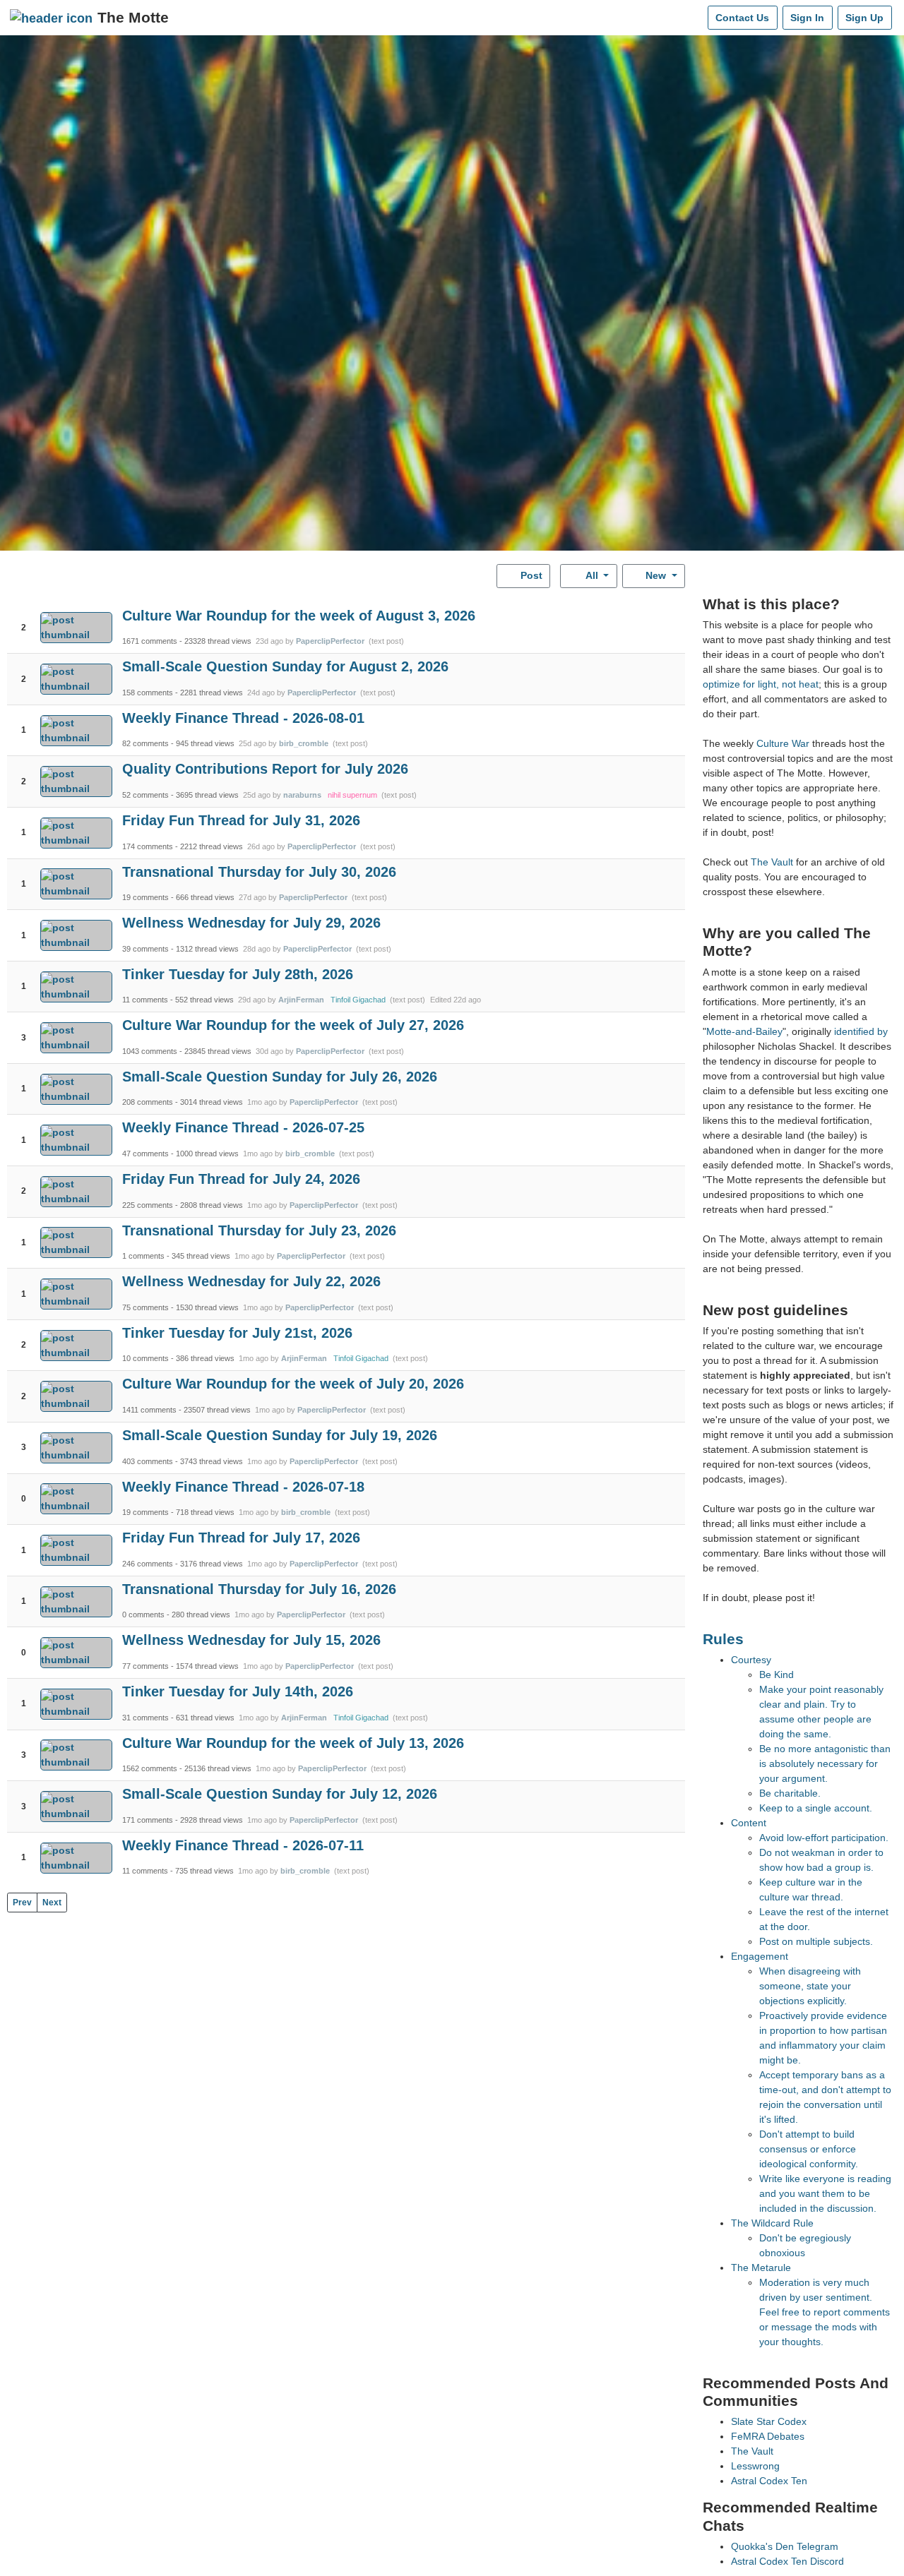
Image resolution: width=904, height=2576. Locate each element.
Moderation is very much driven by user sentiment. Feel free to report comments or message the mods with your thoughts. (825, 2312)
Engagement (760, 1956)
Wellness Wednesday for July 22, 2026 (251, 1281)
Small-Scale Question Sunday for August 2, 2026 (285, 666)
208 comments (148, 1102)
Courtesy (751, 1660)
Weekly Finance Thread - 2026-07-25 (243, 1127)
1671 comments (150, 641)
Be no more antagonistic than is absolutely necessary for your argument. (825, 1763)
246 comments (148, 1564)
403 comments (148, 1461)
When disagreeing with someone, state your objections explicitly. (810, 1986)
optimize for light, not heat (761, 684)
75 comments (145, 1307)
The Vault (772, 862)
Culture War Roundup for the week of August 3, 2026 (299, 616)
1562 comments (150, 1768)
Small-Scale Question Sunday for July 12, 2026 (280, 1794)
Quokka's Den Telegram (785, 2546)
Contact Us (742, 18)
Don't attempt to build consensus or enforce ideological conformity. (809, 2149)
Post (530, 575)
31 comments (145, 1718)
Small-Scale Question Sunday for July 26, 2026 (280, 1077)
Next (52, 1903)
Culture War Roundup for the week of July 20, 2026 (293, 1384)
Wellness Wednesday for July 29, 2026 (251, 923)
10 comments (145, 1358)
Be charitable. (790, 1793)
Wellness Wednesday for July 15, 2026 (251, 1640)
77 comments (145, 1666)
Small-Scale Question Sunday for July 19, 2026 (280, 1435)
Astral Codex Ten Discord (787, 2561)
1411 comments (149, 1410)
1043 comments (150, 1051)
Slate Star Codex (769, 2421)
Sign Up (864, 18)
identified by (861, 1031)
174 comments (148, 846)
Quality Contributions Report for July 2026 (265, 769)
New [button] (656, 575)
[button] (24, 615)
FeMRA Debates (768, 2436)
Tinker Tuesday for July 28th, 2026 (238, 974)
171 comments (148, 1820)
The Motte (133, 17)
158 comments (148, 693)
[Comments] (694, 18)
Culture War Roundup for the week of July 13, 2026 (293, 1743)
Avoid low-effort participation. (824, 1838)
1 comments (143, 1256)
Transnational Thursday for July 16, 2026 (259, 1589)
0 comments (143, 1615)
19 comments (145, 897)
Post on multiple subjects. (816, 1941)
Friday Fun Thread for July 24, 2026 (241, 1179)
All (592, 575)
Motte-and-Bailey (744, 1031)
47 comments (145, 1154)
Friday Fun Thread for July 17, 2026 (241, 1538)
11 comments (145, 1000)
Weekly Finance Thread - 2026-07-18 (243, 1487)
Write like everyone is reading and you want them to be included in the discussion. (825, 2193)
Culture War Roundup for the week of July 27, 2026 (293, 1025)
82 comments (145, 743)
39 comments (145, 949)
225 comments (148, 1205)
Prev (22, 1903)
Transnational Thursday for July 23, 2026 (259, 1230)
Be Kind (777, 1675)
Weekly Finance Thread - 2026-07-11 (243, 1845)
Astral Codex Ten (769, 2481)
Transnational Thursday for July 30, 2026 (259, 872)
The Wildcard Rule (772, 2223)
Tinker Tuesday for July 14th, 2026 (238, 1691)
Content (749, 1823)
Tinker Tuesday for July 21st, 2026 (237, 1333)
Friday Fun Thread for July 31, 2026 (241, 820)
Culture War (783, 743)
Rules (723, 1639)
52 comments (145, 795)
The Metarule (761, 2268)
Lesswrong (755, 2466)
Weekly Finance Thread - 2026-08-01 (243, 718)
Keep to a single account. (816, 1808)
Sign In (807, 18)
